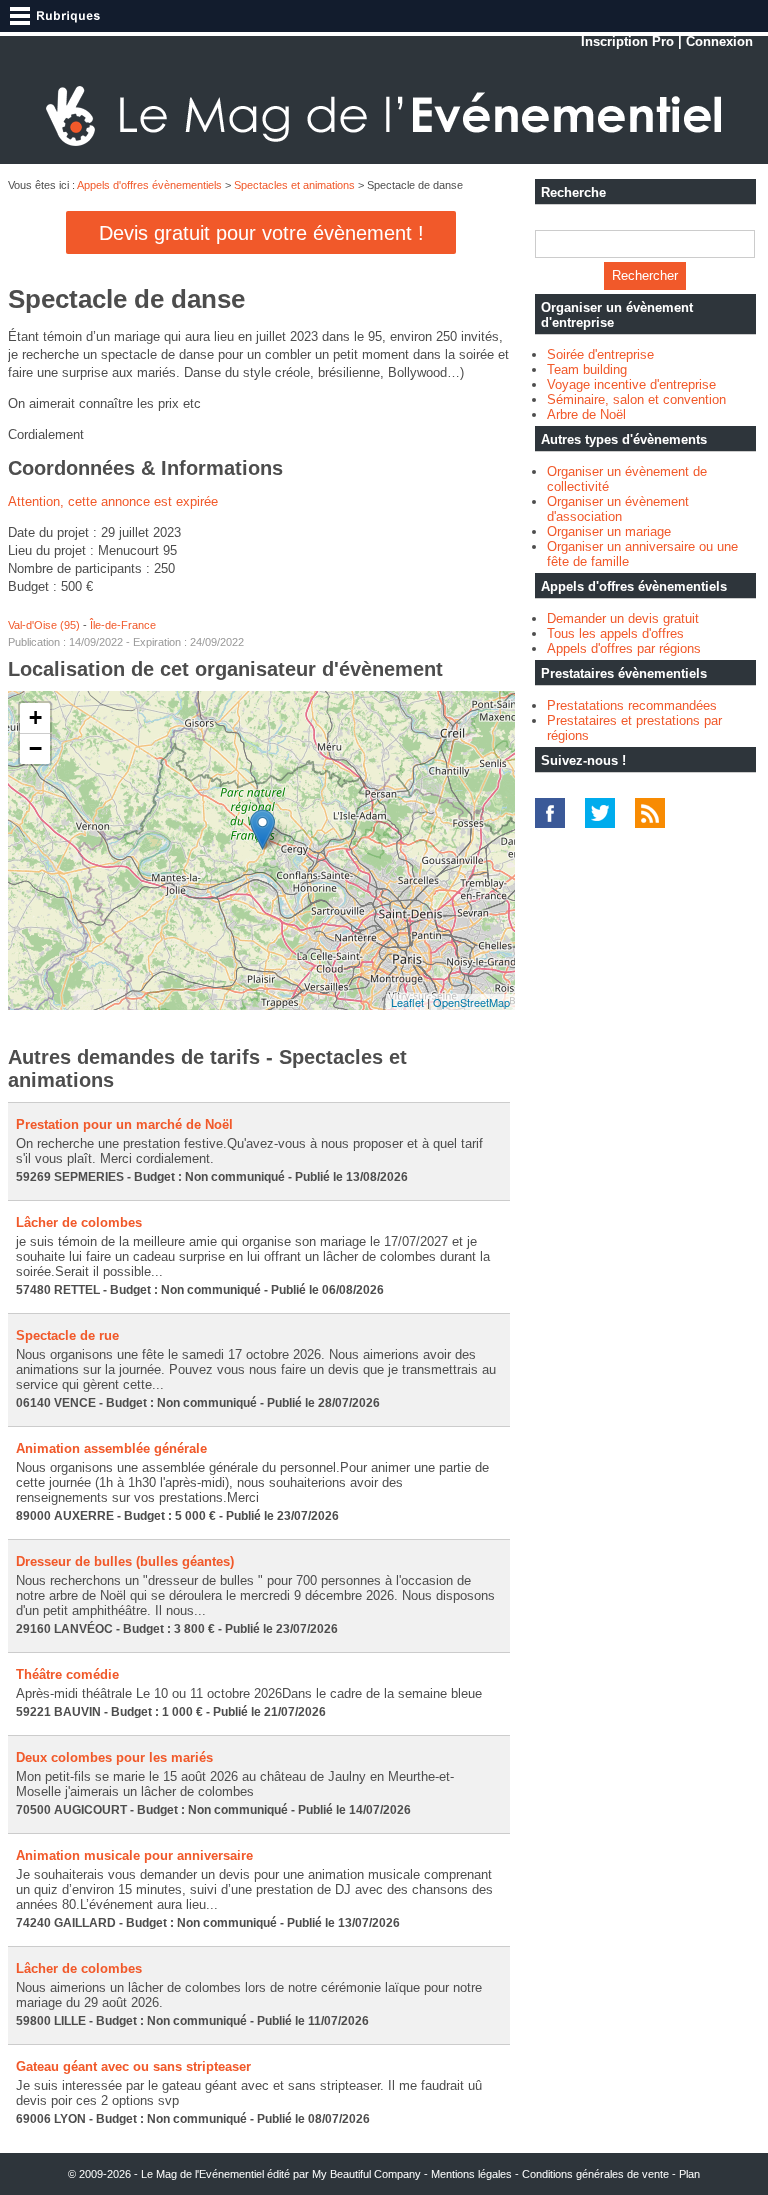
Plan (689, 2174)
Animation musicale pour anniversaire (134, 1855)
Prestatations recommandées (632, 705)
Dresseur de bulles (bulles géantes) (125, 1561)
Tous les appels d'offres (615, 633)
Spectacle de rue (67, 1335)
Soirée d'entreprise (600, 354)
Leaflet (407, 1002)
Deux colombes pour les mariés (114, 1757)
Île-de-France (123, 625)
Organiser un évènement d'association (618, 509)
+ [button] (35, 717)
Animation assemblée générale (111, 1448)
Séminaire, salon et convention (636, 399)
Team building (587, 369)
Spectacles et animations (294, 185)
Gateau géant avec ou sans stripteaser (133, 2066)
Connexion (719, 41)
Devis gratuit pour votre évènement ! (261, 233)
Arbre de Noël (586, 414)
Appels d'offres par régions (624, 648)
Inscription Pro (627, 41)
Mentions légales (471, 2174)
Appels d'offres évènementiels (149, 185)
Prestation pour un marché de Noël (124, 1124)
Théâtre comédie (67, 1674)
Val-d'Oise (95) (44, 625)
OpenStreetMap (471, 1002)
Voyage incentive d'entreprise (631, 384)
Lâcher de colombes (79, 1222)
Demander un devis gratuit (623, 618)
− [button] (35, 748)
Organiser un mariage (609, 531)
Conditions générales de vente (595, 2174)
